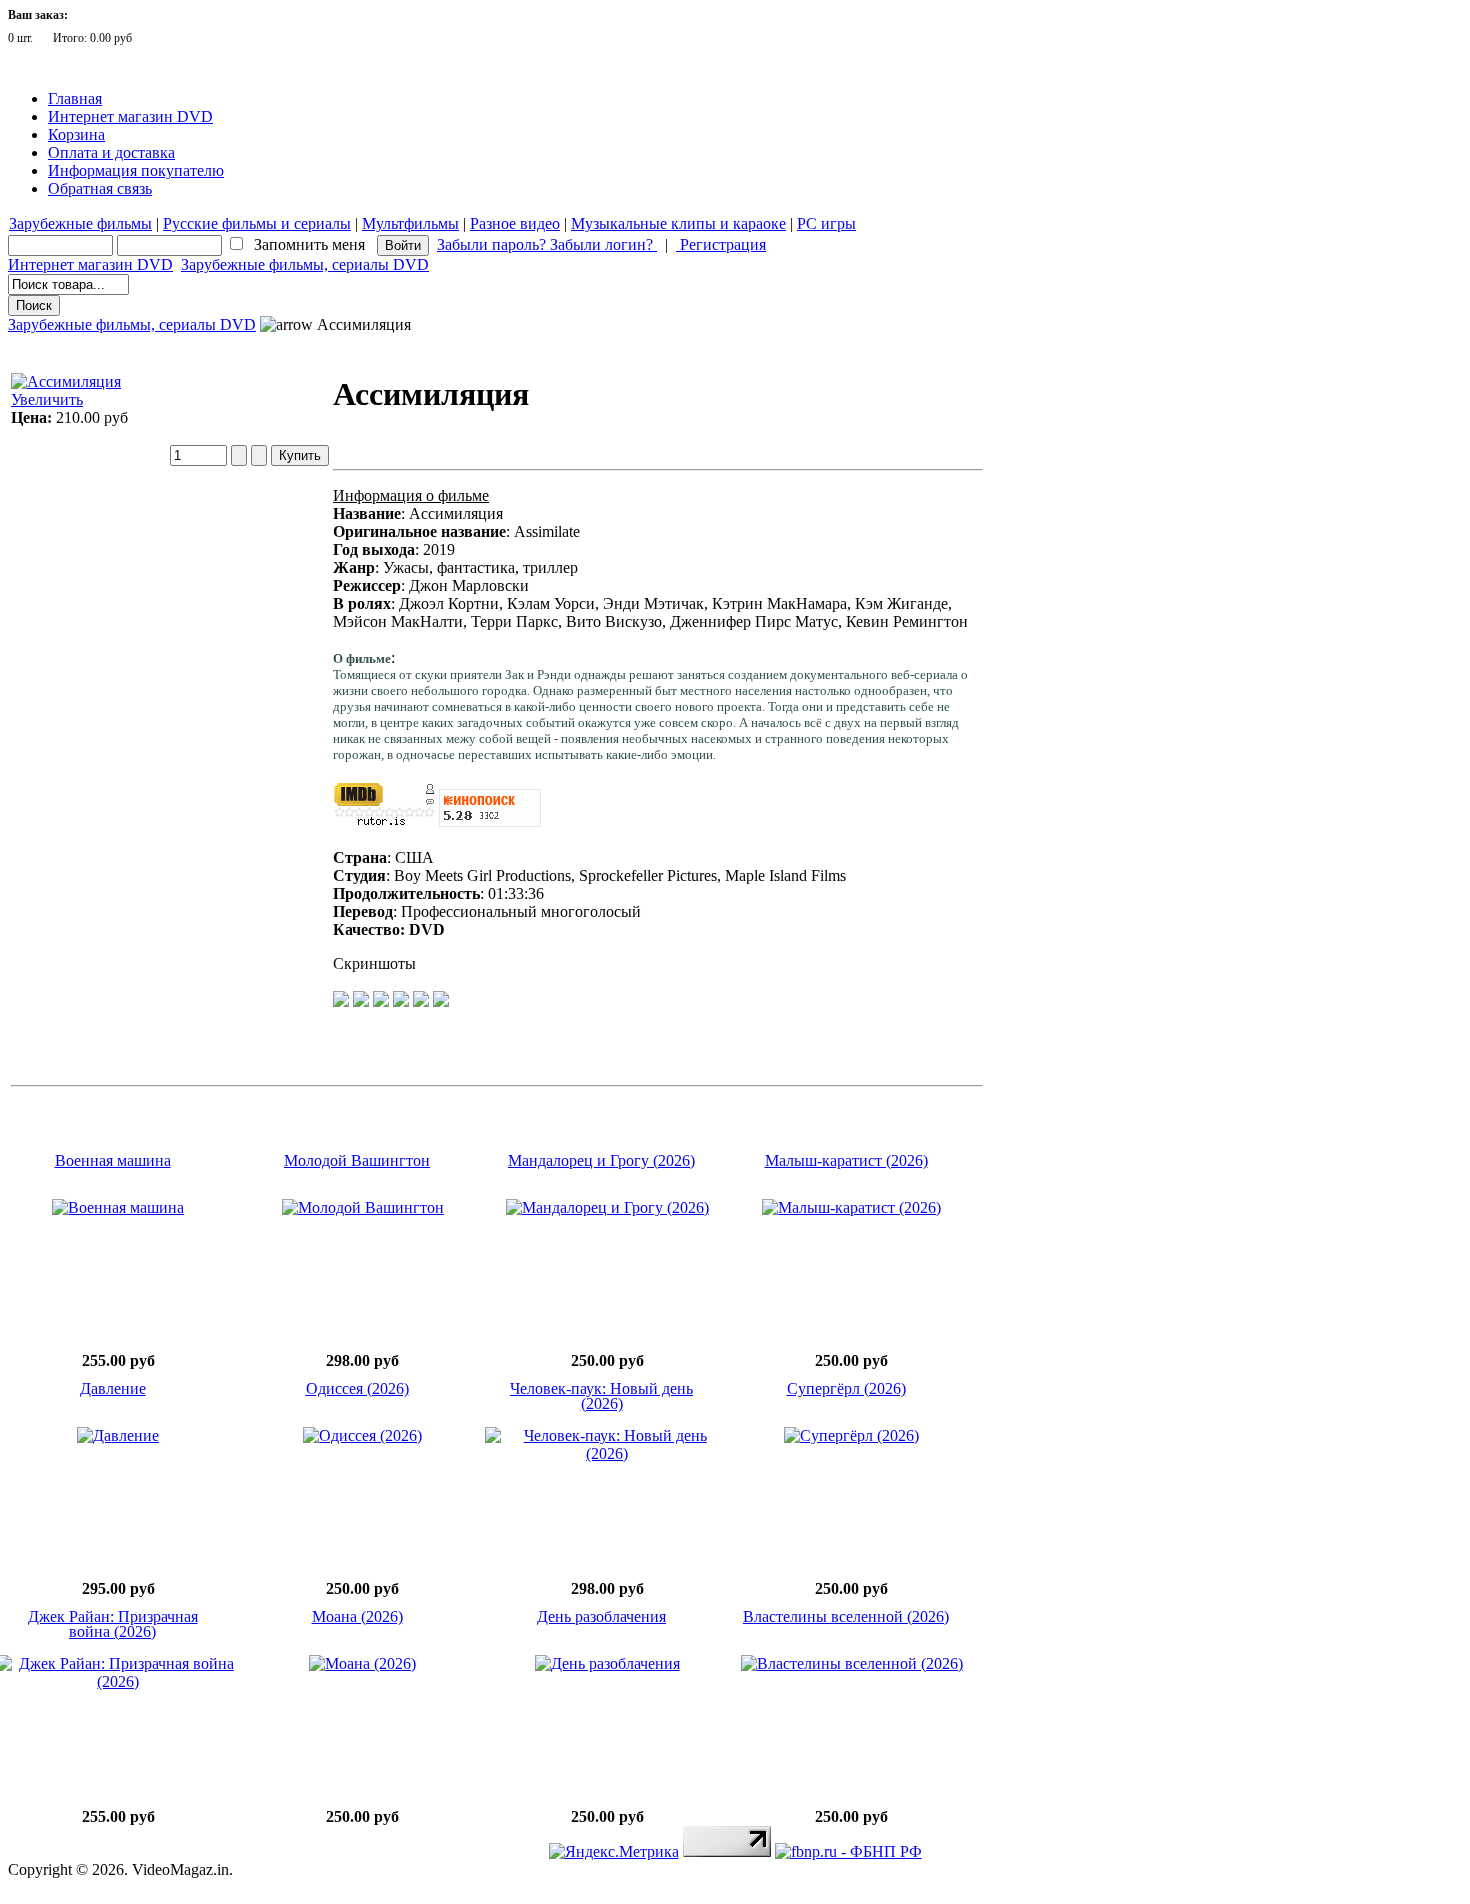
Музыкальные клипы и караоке (678, 223)
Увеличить (47, 399)
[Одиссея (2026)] (362, 1435)
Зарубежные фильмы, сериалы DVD (305, 264)
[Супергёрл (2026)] (851, 1435)
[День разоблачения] (607, 1663)
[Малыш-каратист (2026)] (851, 1207)
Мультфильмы (410, 223)
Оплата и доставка (111, 152)
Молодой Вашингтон (357, 1160)
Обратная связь (100, 188)
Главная (75, 98)
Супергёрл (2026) (846, 1388)
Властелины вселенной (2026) (846, 1616)
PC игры (826, 223)
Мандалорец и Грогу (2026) (601, 1160)
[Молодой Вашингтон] (363, 1207)
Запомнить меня (309, 244)
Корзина (76, 134)
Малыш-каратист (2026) (846, 1160)
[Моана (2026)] (362, 1663)
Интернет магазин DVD (130, 116)
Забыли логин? (603, 244)
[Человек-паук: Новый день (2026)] (607, 1453)
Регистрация (721, 244)
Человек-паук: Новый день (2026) (601, 1396)
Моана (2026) (357, 1616)
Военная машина (113, 1160)
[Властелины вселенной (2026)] (852, 1663)
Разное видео (515, 223)
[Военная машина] (118, 1207)
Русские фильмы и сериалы (257, 223)
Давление (113, 1388)
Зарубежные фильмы (80, 223)
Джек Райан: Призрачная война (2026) (113, 1624)
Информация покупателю (136, 170)
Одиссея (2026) (357, 1388)
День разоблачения (601, 1616)
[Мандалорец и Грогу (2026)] (607, 1207)
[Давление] (118, 1435)
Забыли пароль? (493, 244)
